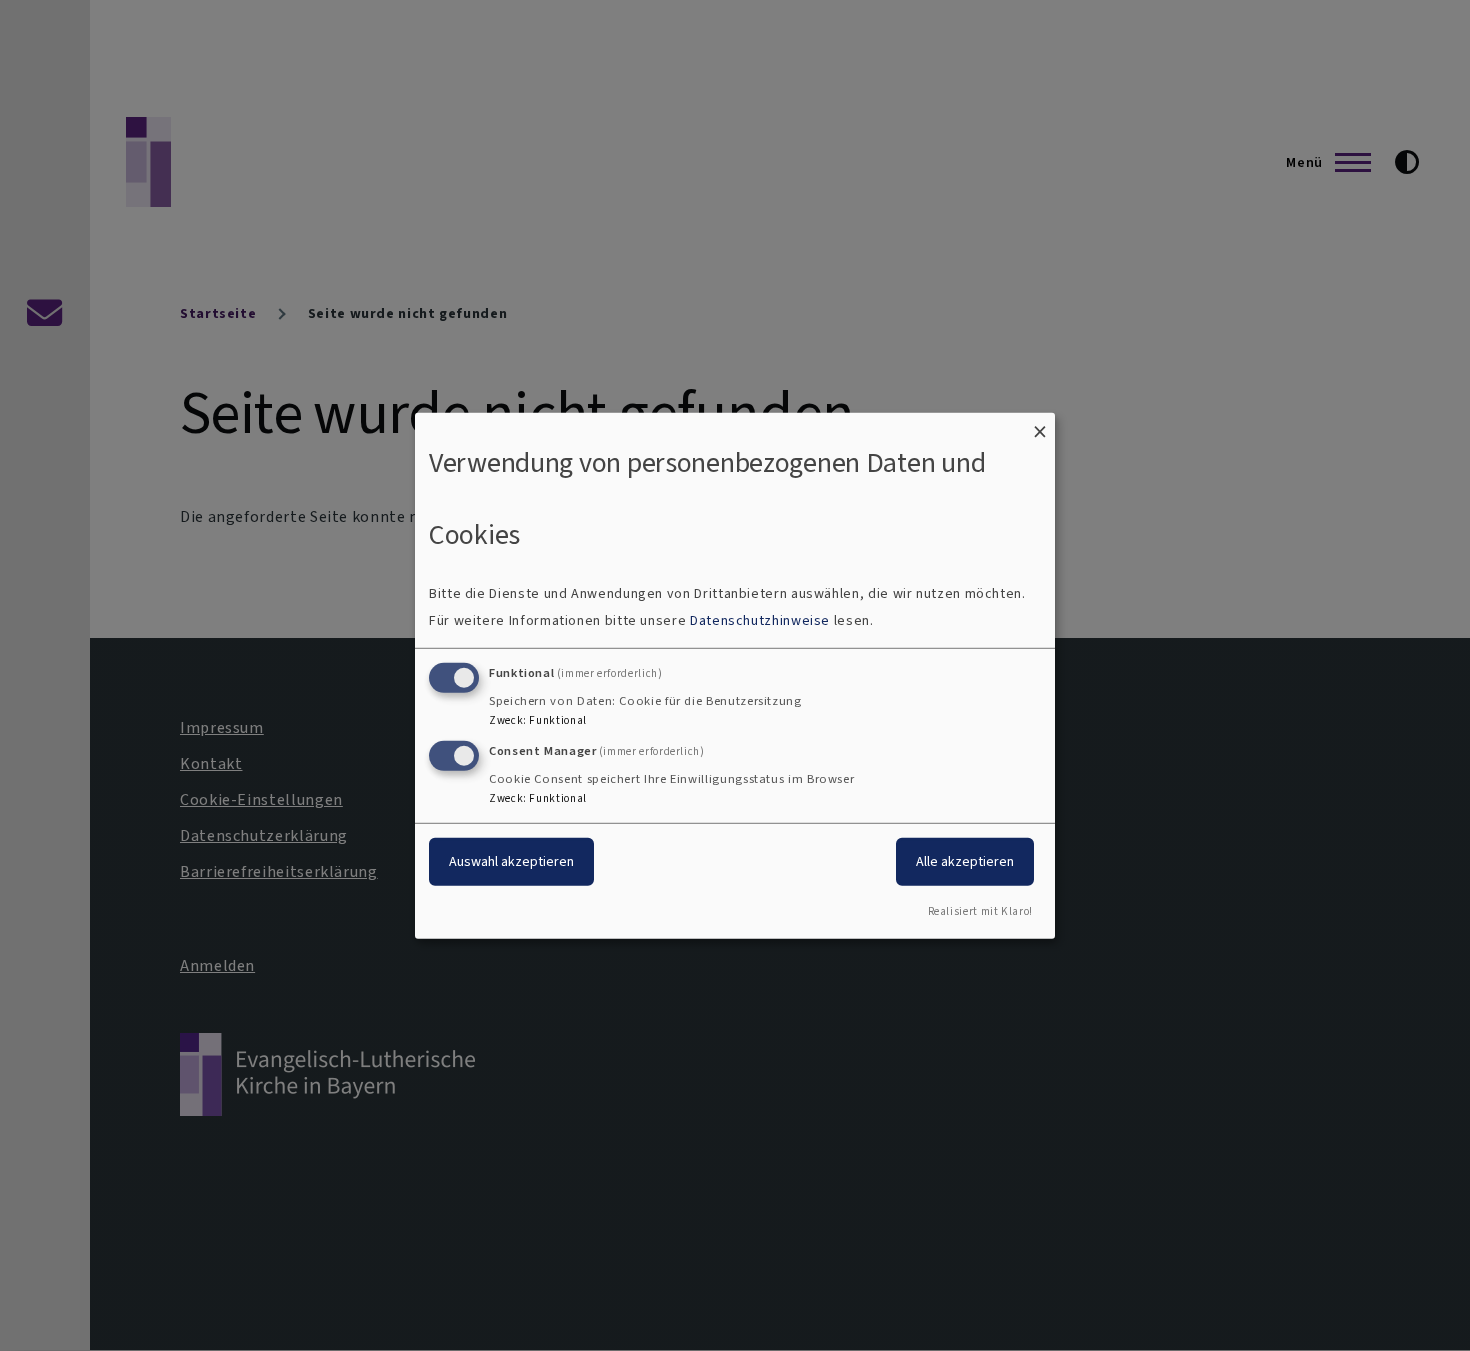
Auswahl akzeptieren (511, 861)
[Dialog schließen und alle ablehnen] (1040, 424)
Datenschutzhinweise (760, 620)
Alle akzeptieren (965, 861)
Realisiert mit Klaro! (980, 911)
